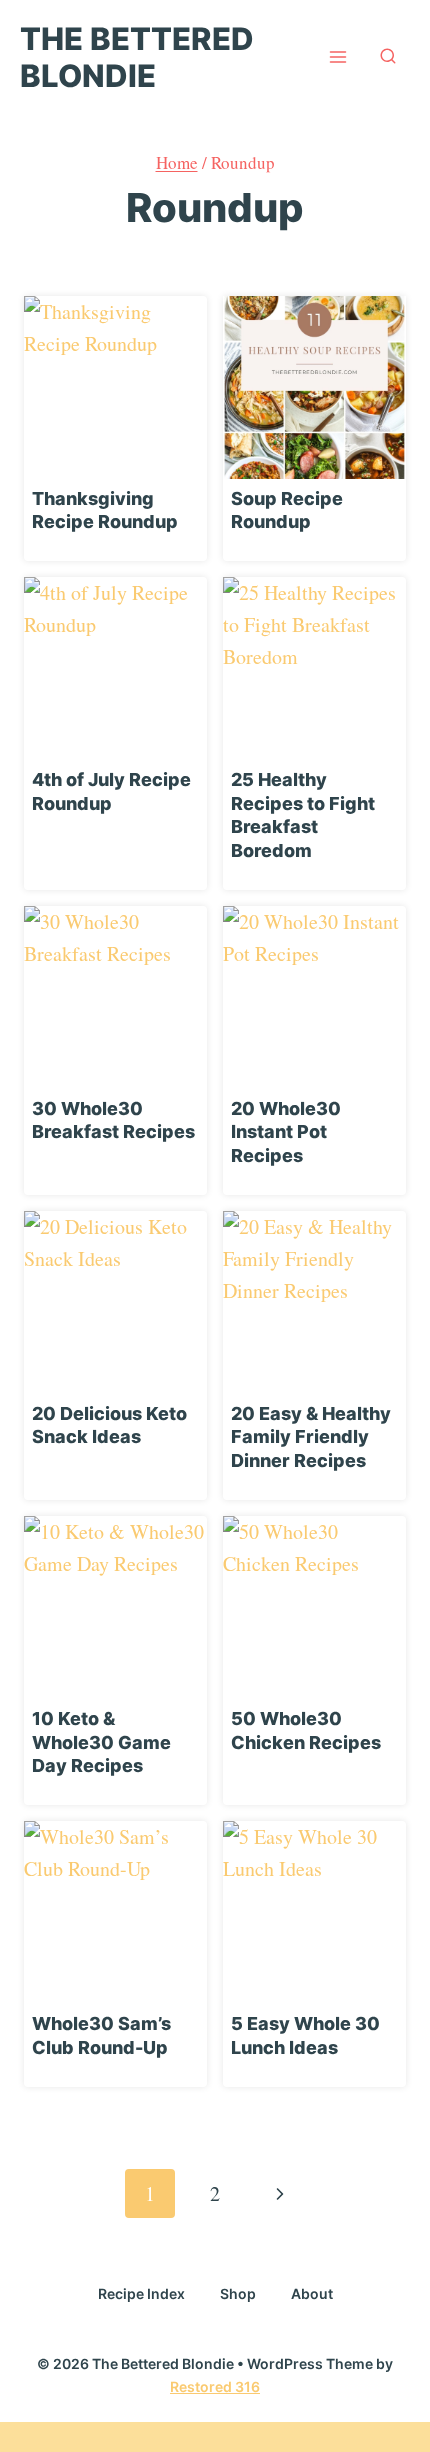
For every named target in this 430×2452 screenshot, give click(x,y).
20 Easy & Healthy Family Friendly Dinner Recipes (311, 1437)
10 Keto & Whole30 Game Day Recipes (101, 1742)
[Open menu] (337, 57)
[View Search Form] (388, 57)
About (312, 2293)
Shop (238, 2293)
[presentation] (115, 387)
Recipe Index (141, 2293)
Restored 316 (215, 2386)
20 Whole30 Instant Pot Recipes (286, 1132)
